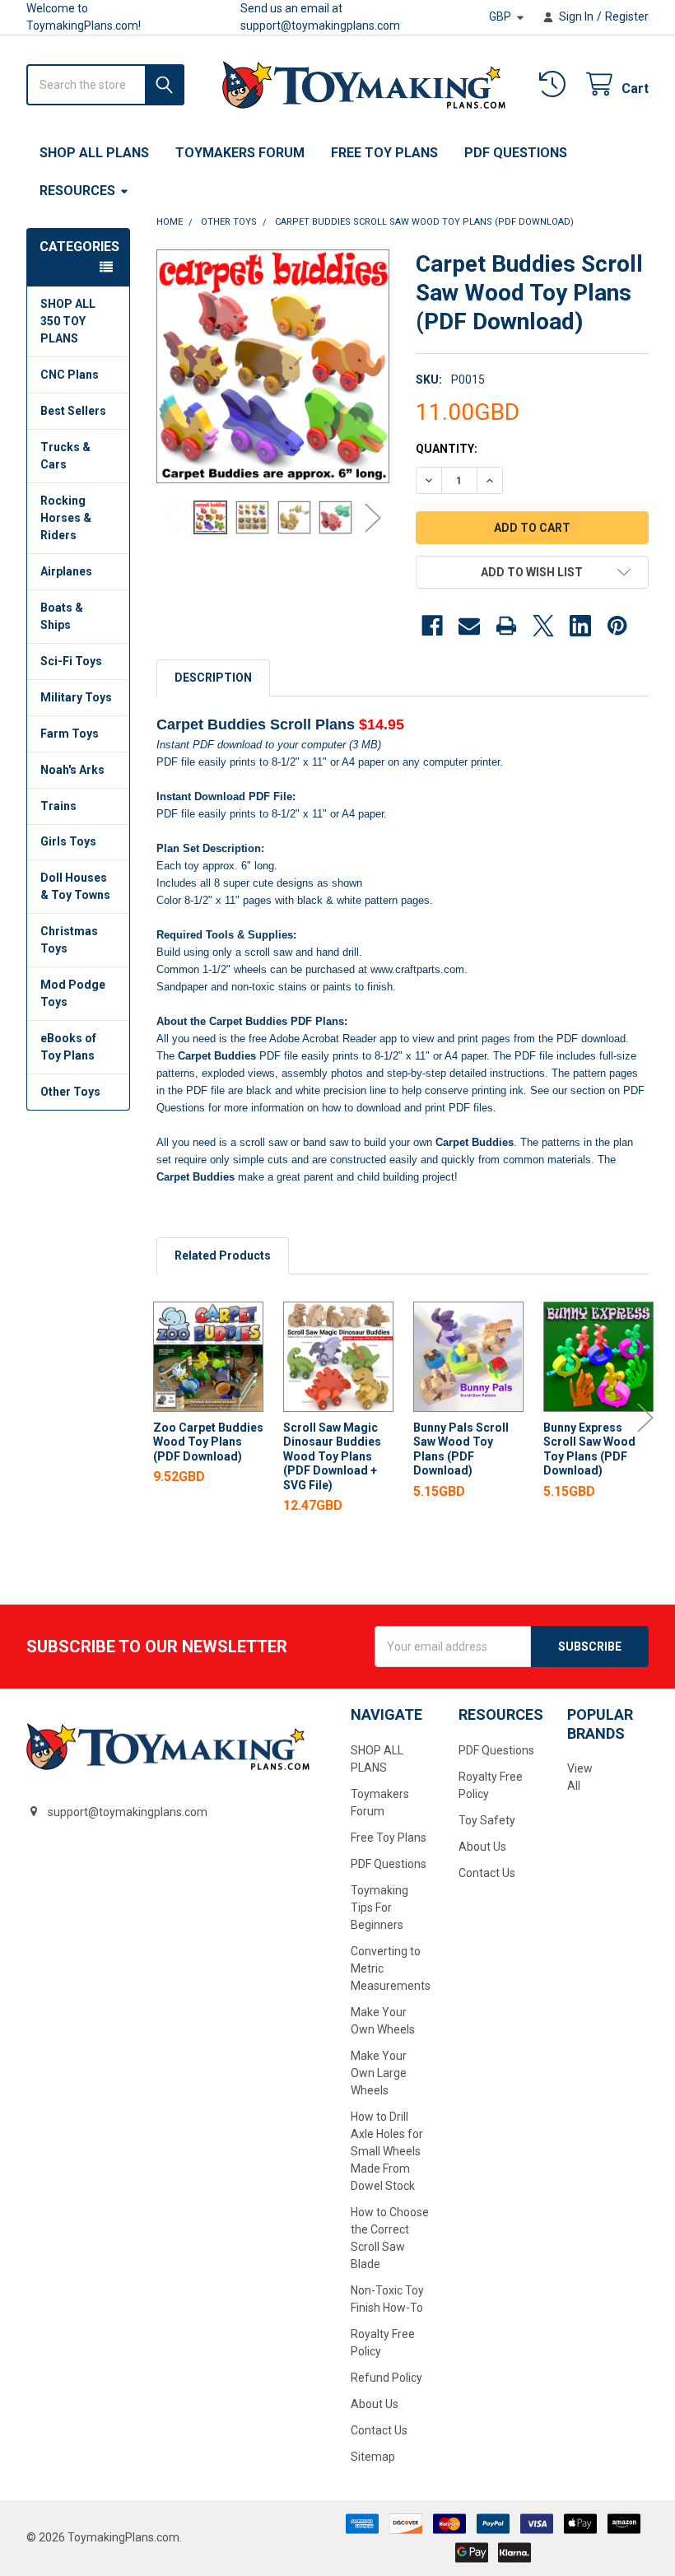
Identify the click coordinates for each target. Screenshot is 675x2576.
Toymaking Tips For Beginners (379, 1908)
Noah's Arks (72, 770)
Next (373, 517)
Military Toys (76, 697)
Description (213, 678)
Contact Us (379, 2430)
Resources (77, 191)
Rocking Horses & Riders (66, 518)
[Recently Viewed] (556, 84)
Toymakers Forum (240, 153)
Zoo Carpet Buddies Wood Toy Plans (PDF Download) (208, 1442)
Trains (58, 806)
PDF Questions (516, 153)
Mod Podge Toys (73, 993)
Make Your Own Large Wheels (379, 2073)
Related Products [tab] (223, 1255)
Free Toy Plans (384, 153)
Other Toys (70, 1092)
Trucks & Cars (65, 456)
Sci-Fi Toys (71, 661)
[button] (532, 572)
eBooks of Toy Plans (68, 1047)
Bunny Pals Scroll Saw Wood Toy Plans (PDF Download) (461, 1449)
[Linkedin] (580, 626)
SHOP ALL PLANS (94, 153)
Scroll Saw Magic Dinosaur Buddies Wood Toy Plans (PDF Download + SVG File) (332, 1456)
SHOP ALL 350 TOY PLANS (68, 321)
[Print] (506, 626)
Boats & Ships (62, 616)
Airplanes (66, 571)
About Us (375, 2404)
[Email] (469, 626)
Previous (173, 517)
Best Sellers (73, 411)
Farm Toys (70, 734)
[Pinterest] (617, 626)
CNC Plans (70, 375)
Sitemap (373, 2457)
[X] (543, 626)
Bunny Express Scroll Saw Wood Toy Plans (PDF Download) (589, 1449)
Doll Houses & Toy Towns (75, 886)
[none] (273, 366)
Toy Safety (487, 1820)
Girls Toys (68, 841)
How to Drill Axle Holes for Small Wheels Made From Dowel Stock (387, 2151)
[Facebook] (432, 626)
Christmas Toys (69, 940)
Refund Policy (386, 2378)
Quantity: (447, 449)
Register (627, 16)
